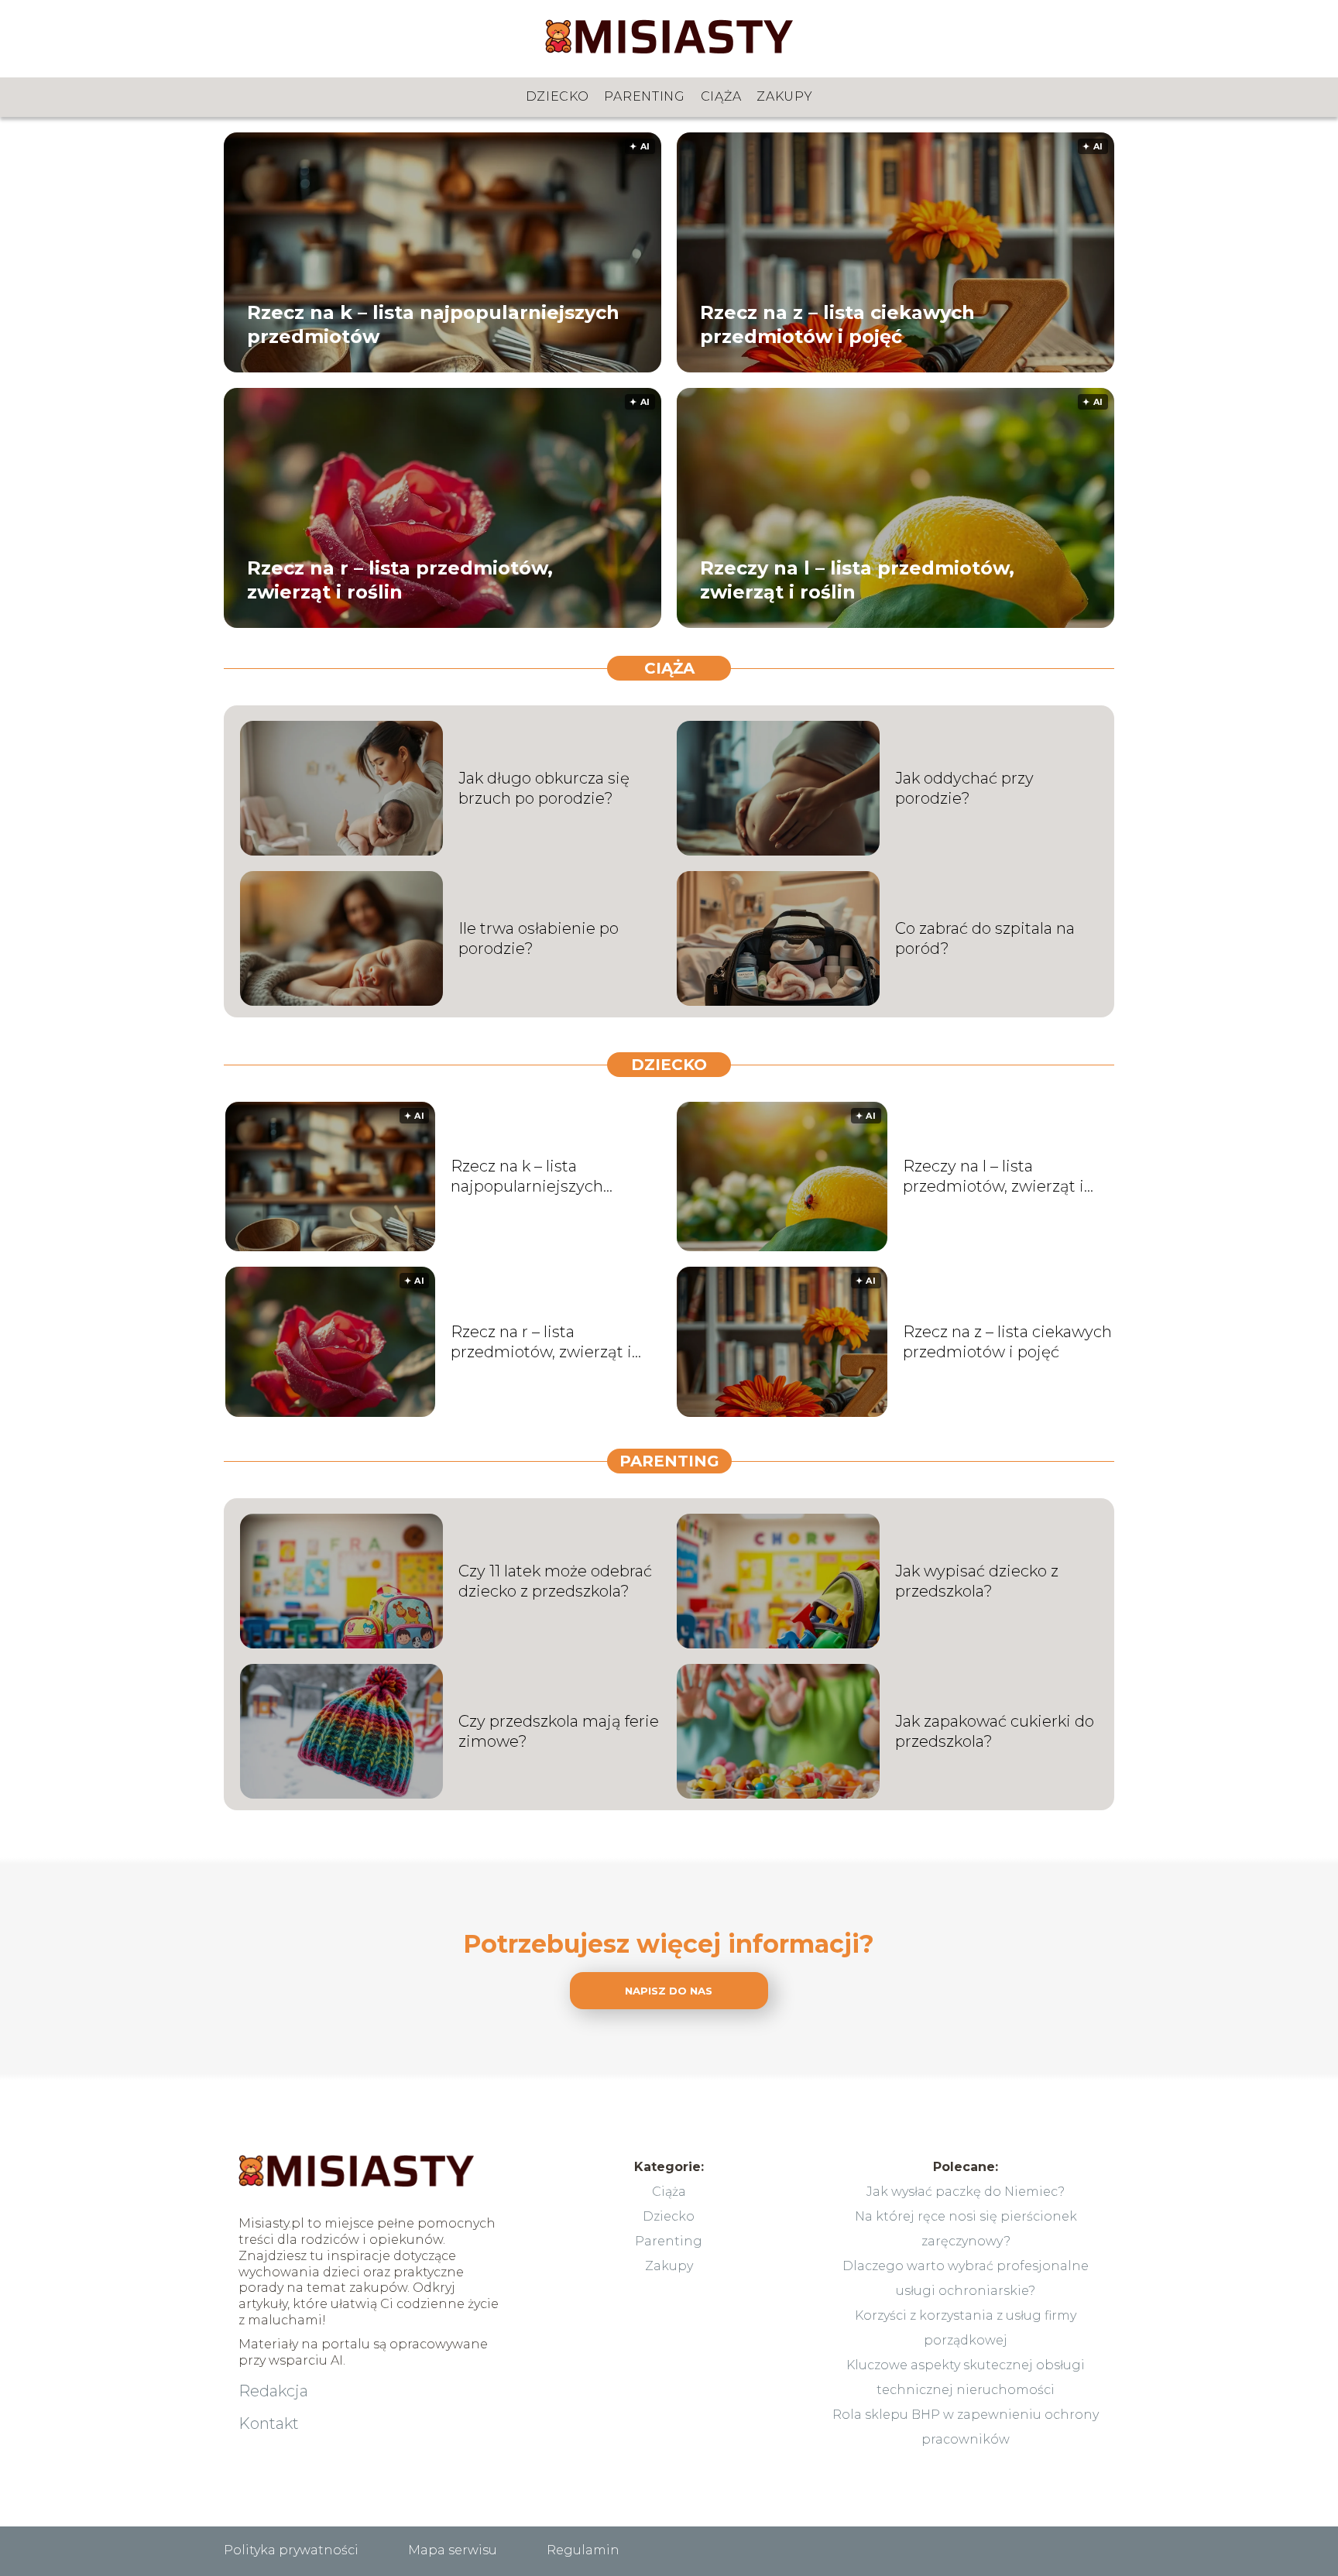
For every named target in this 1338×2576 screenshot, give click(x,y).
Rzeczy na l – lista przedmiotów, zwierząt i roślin (857, 579)
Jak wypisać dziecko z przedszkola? (977, 1581)
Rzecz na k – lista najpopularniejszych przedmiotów (433, 324)
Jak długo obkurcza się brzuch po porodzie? (544, 788)
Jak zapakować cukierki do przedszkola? (995, 1731)
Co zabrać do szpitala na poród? (985, 938)
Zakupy (784, 96)
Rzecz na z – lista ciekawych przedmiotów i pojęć (837, 324)
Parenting (644, 96)
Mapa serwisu (453, 2550)
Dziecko (557, 96)
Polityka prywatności (291, 2550)
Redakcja (273, 2391)
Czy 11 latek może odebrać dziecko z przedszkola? (555, 1581)
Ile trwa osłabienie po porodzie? (539, 938)
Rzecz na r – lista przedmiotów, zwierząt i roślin (400, 579)
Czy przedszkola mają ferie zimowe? (559, 1731)
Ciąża (721, 96)
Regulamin (583, 2550)
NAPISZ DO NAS (669, 1991)
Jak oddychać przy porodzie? (964, 788)
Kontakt (269, 2423)
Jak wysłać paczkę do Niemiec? (966, 2192)
